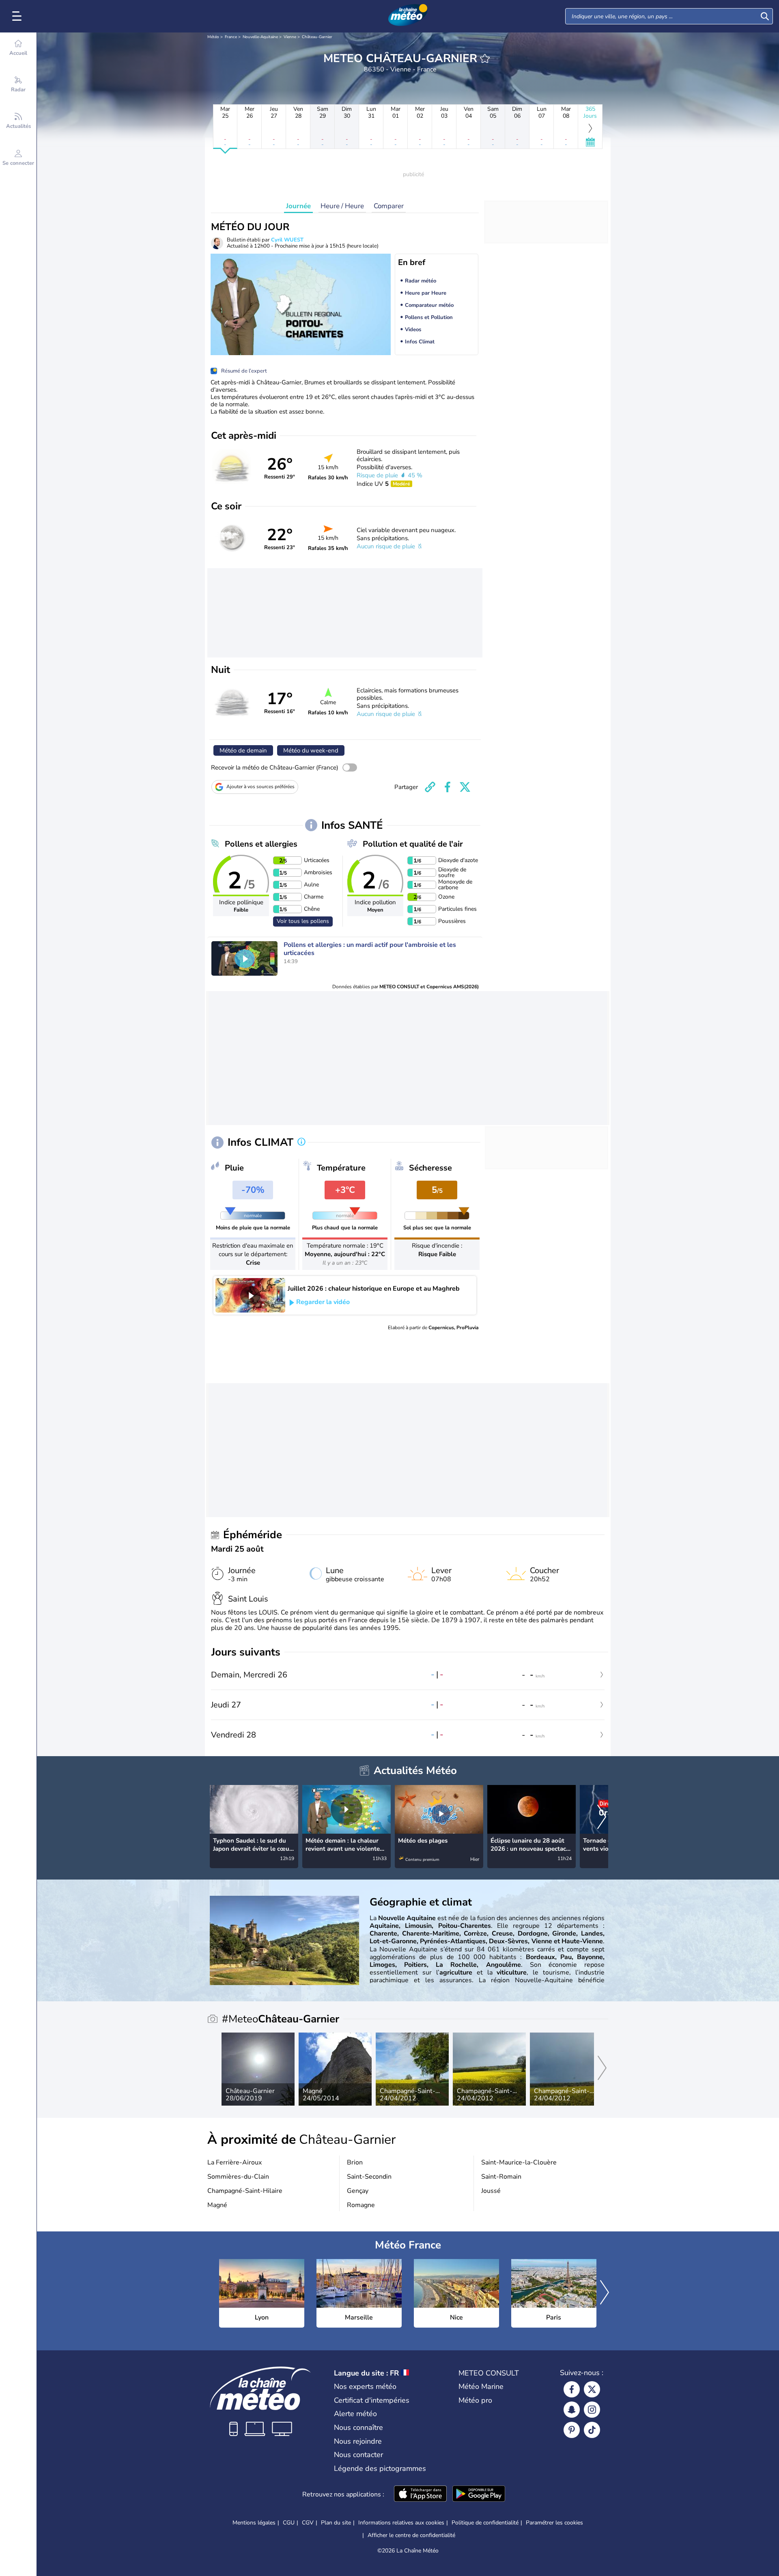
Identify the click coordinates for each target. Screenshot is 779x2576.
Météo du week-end (311, 750)
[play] (245, 959)
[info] (301, 1142)
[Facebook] (572, 2389)
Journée (298, 206)
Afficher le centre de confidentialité (411, 2535)
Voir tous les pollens (303, 921)
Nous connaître (358, 2427)
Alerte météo (355, 2414)
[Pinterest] (572, 2430)
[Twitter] (592, 2389)
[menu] (18, 16)
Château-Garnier (317, 37)
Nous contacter (358, 2455)
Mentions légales (254, 2523)
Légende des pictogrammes (380, 2468)
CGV (308, 2523)
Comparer (389, 206)
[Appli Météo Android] (479, 2494)
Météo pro (475, 2400)
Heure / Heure (342, 206)
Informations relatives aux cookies (401, 2523)
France (231, 37)
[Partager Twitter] (465, 787)
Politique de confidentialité (485, 2523)
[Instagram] (592, 2410)
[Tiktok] (592, 2430)
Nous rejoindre (358, 2441)
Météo (213, 37)
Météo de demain (243, 750)
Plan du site (336, 2523)
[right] (602, 1818)
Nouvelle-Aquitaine (260, 37)
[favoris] (485, 58)
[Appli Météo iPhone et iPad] (420, 2494)
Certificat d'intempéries (372, 2400)
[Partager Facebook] (448, 787)
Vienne (290, 37)
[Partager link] (430, 787)
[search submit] (765, 16)
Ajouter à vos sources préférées (260, 787)
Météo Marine (481, 2386)
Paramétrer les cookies (554, 2523)
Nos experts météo (365, 2386)
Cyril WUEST (287, 240)
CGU (289, 2523)
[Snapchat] (572, 2410)
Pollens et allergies (261, 844)
